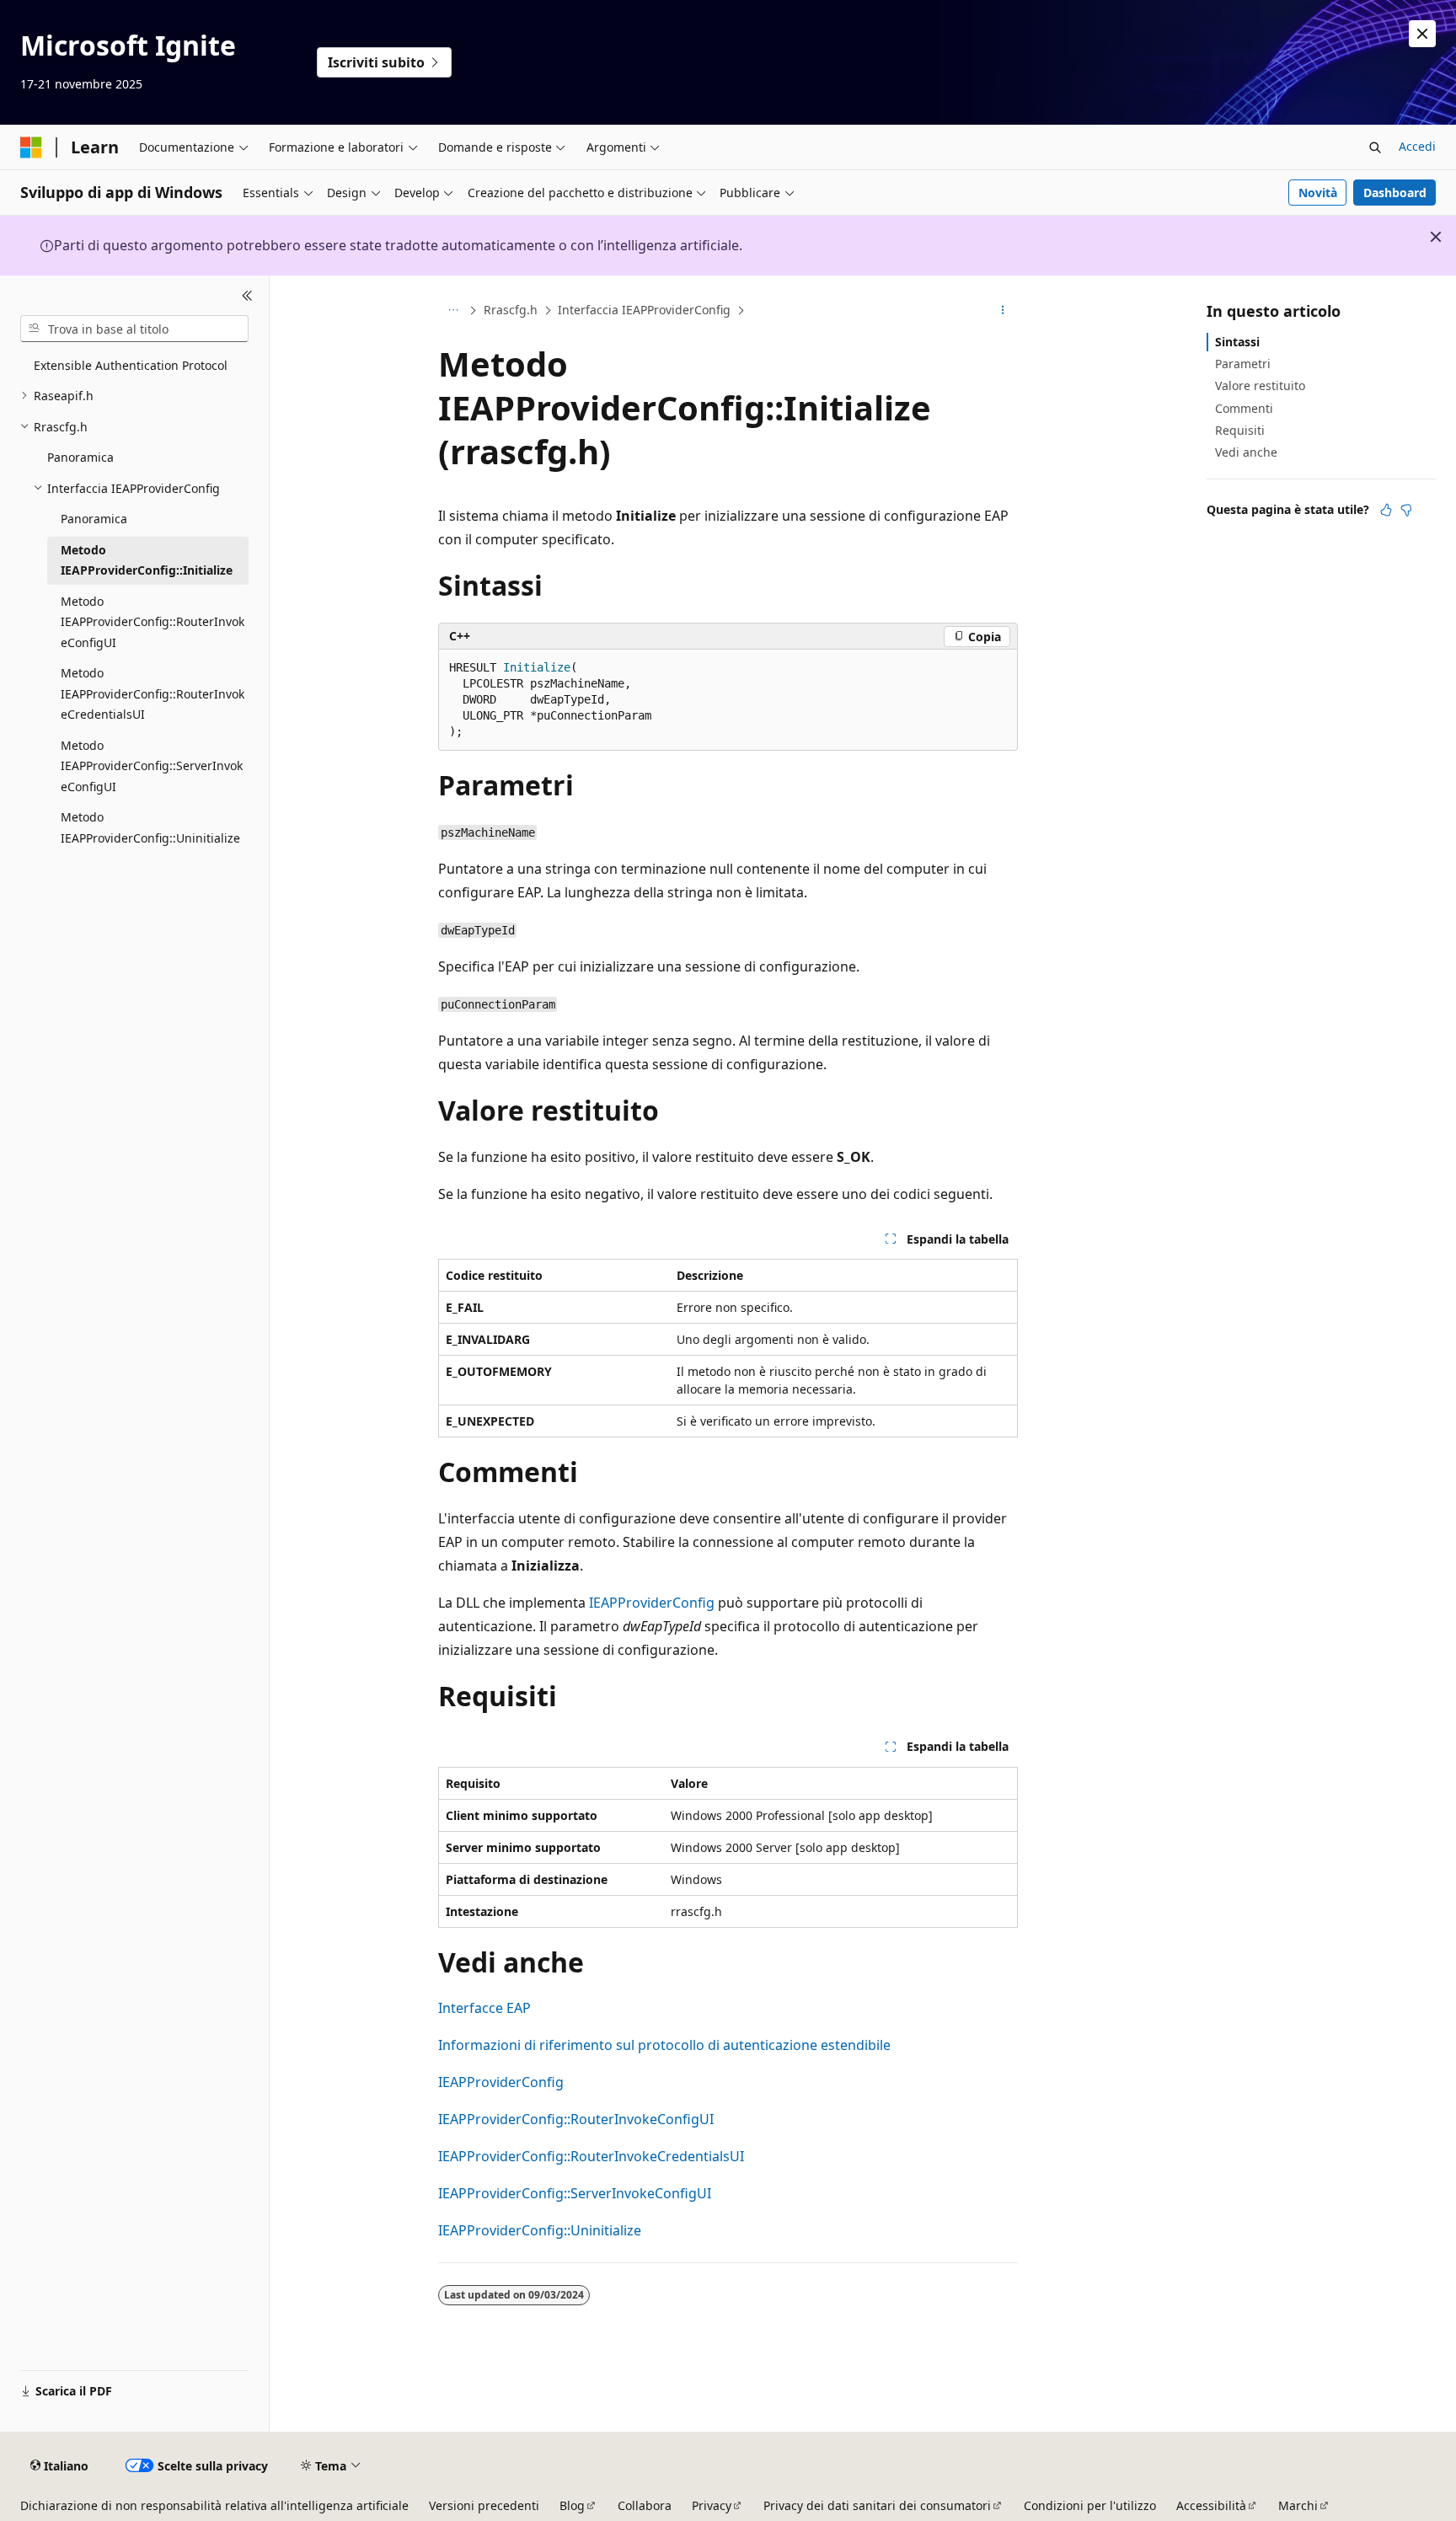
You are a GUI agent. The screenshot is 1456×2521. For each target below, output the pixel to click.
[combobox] (134, 329)
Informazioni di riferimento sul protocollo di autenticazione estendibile (664, 2045)
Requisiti (1240, 430)
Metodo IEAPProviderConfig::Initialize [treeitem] (147, 560)
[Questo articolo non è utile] (1406, 510)
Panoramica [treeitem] (80, 457)
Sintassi (1237, 342)
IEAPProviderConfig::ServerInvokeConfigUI (575, 2193)
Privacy (712, 2505)
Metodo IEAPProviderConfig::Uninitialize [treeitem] (150, 827)
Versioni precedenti (484, 2505)
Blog (572, 2505)
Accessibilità (1211, 2505)
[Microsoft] (31, 147)
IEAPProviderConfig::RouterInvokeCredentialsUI (591, 2156)
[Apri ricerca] (1375, 147)
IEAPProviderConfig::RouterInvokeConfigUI (576, 2119)
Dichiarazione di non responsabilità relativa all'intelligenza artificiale (214, 2505)
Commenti (1244, 408)
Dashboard (1395, 193)
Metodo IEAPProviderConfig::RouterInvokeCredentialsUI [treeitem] (153, 693)
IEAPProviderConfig (652, 1603)
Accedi (1417, 146)
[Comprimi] (247, 296)
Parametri (1243, 364)
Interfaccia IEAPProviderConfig (644, 310)
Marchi (1298, 2505)
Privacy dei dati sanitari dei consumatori (877, 2505)
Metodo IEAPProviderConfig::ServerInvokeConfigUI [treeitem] (152, 766)
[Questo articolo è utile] (1386, 510)
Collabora (645, 2505)
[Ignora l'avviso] (1422, 34)
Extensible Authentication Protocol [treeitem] (131, 365)
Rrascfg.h (511, 310)
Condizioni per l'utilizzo (1090, 2505)
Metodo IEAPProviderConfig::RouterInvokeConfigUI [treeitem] (153, 622)
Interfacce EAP (484, 2008)
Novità (1318, 193)
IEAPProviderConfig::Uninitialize (540, 2230)
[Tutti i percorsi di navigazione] (453, 311)
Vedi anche (1246, 452)
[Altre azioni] (1003, 311)
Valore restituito (1260, 385)
